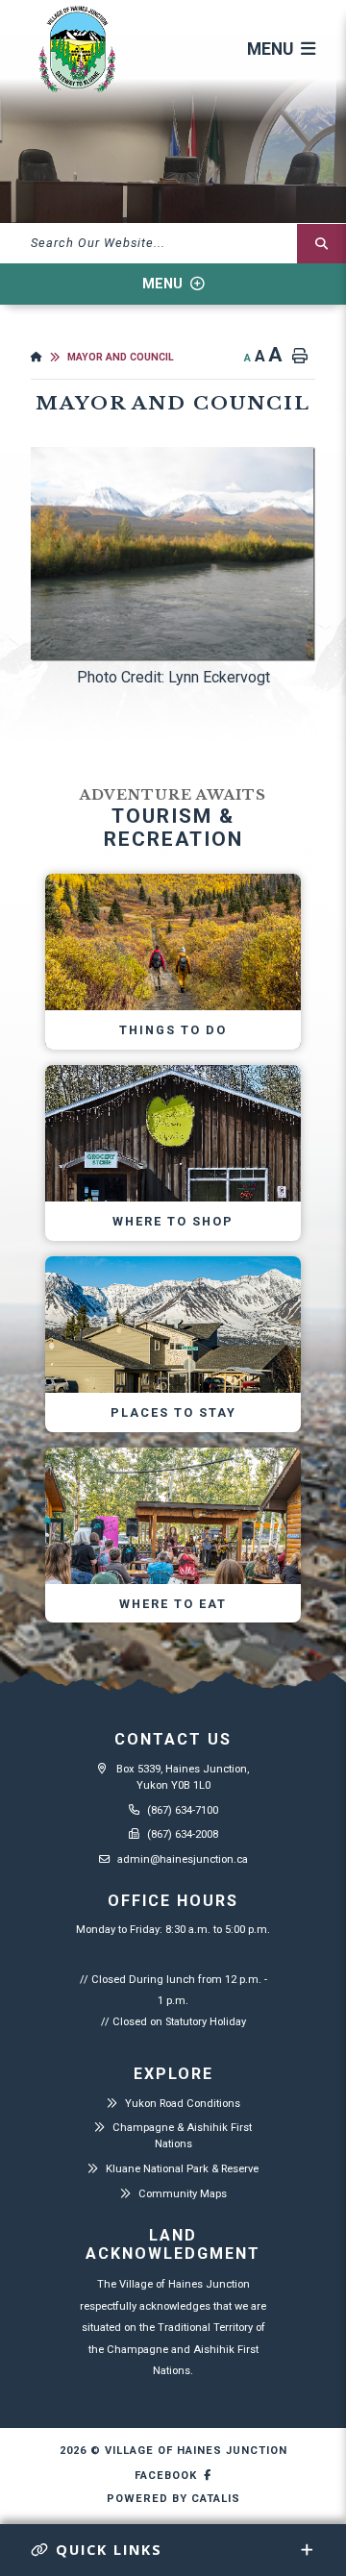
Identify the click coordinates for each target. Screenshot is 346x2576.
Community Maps (183, 2194)
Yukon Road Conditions (183, 2104)
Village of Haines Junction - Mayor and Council (77, 50)
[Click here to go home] (49, 357)
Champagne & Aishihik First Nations (182, 2136)
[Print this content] (300, 357)
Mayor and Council (121, 357)
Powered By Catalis (173, 2499)
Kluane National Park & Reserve (182, 2169)
